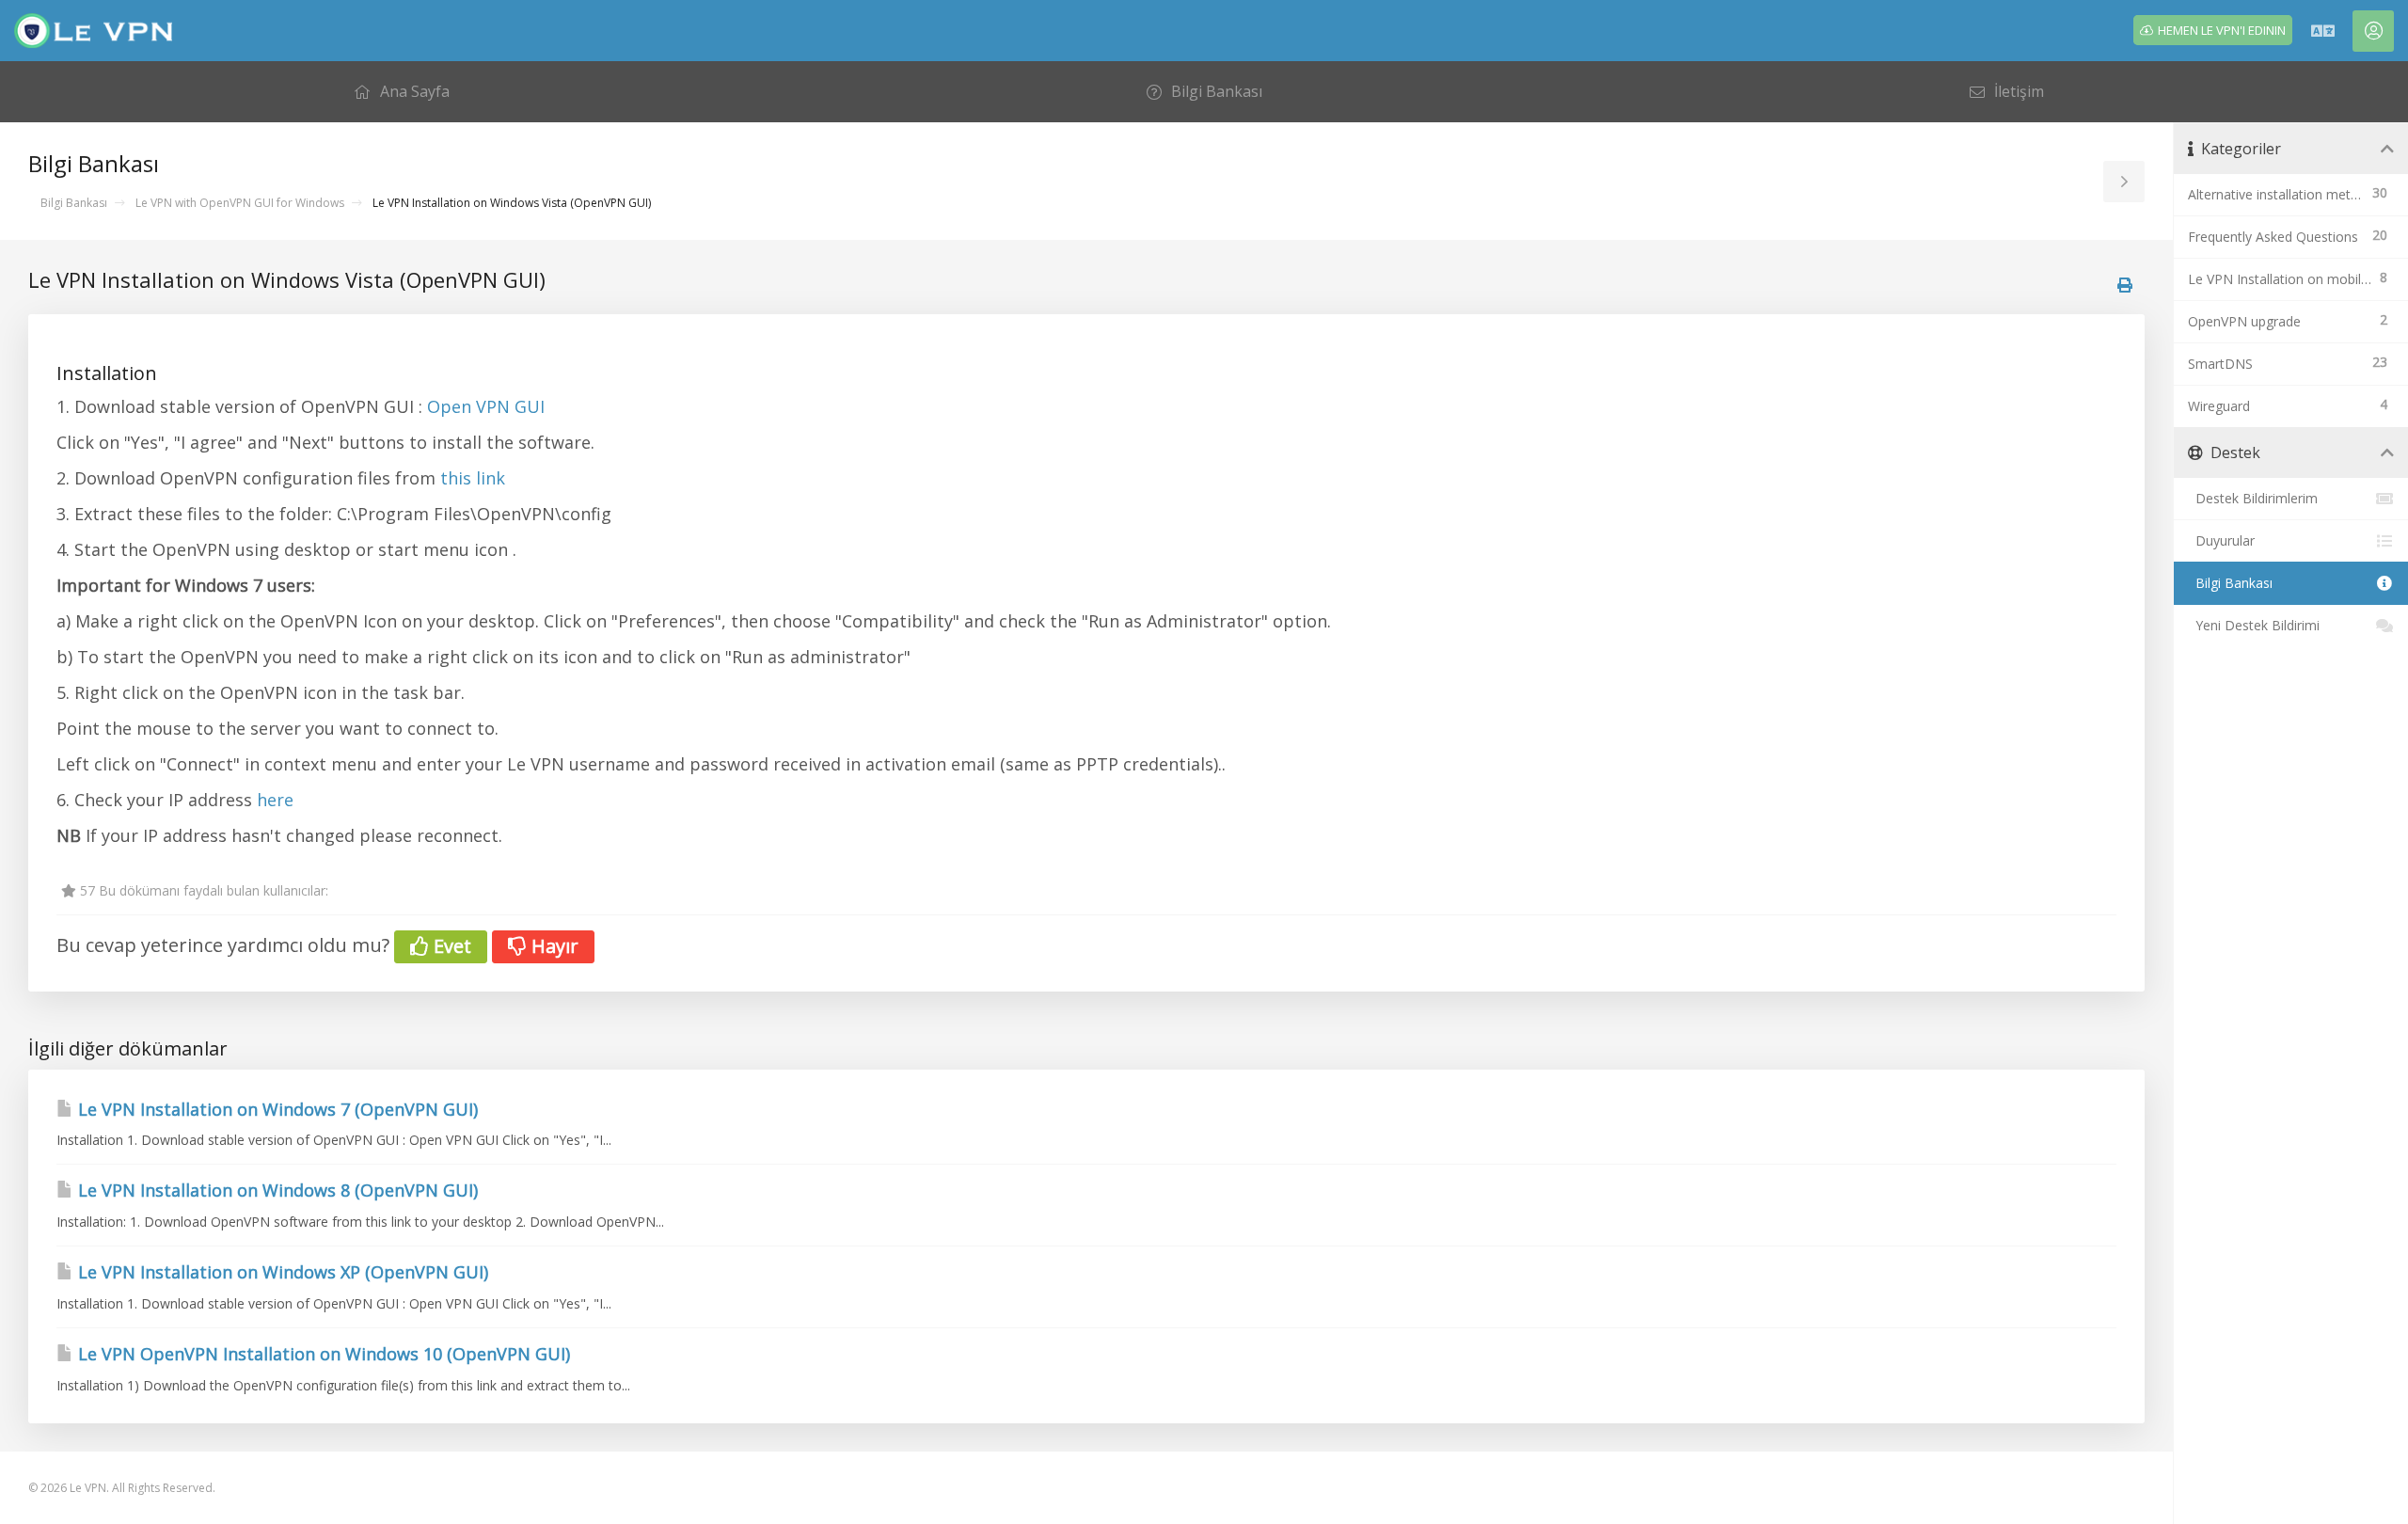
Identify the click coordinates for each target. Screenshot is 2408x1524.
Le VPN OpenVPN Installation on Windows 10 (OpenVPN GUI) (322, 1354)
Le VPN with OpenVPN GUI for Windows (240, 203)
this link (470, 478)
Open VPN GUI (486, 406)
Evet (450, 946)
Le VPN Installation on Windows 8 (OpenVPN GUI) (276, 1190)
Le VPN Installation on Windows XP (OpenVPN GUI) (281, 1272)
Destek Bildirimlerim (2253, 498)
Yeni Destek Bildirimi (2254, 625)
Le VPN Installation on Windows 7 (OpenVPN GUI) (276, 1109)
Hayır (553, 946)
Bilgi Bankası (74, 203)
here (275, 800)
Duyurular (2221, 540)
